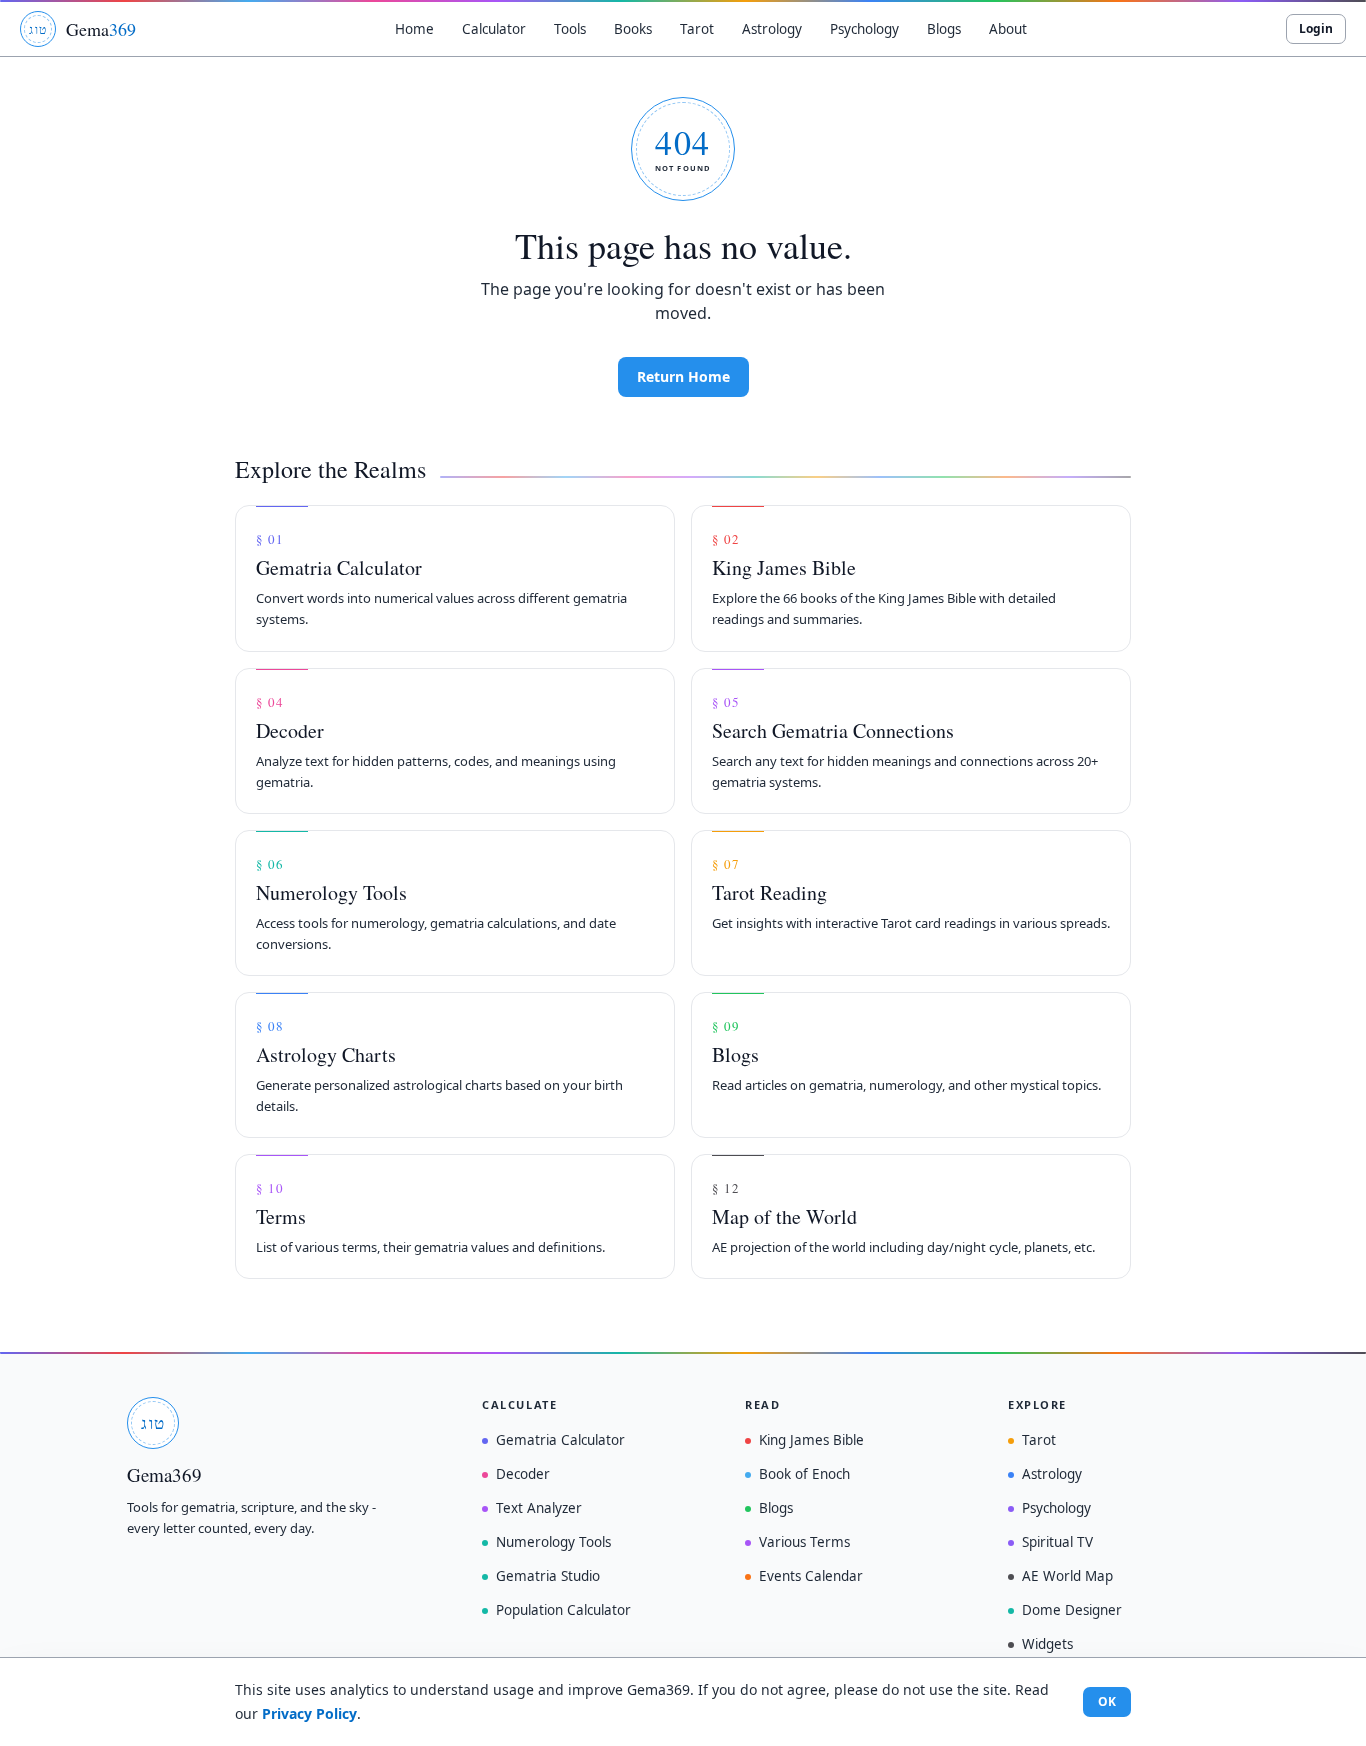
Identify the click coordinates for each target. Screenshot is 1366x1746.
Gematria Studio (548, 1576)
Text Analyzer (539, 1508)
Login (1316, 28)
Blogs (776, 1508)
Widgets (1047, 1644)
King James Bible (811, 1440)
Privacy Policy (309, 1713)
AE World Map (1067, 1576)
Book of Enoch (804, 1474)
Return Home (683, 376)
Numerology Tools (553, 1542)
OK (1107, 1701)
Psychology (1056, 1508)
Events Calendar (811, 1576)
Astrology (1052, 1474)
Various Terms (804, 1542)
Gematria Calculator (560, 1440)
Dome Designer (1072, 1610)
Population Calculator (563, 1610)
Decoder (523, 1474)
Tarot (1039, 1440)
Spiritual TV (1057, 1542)
